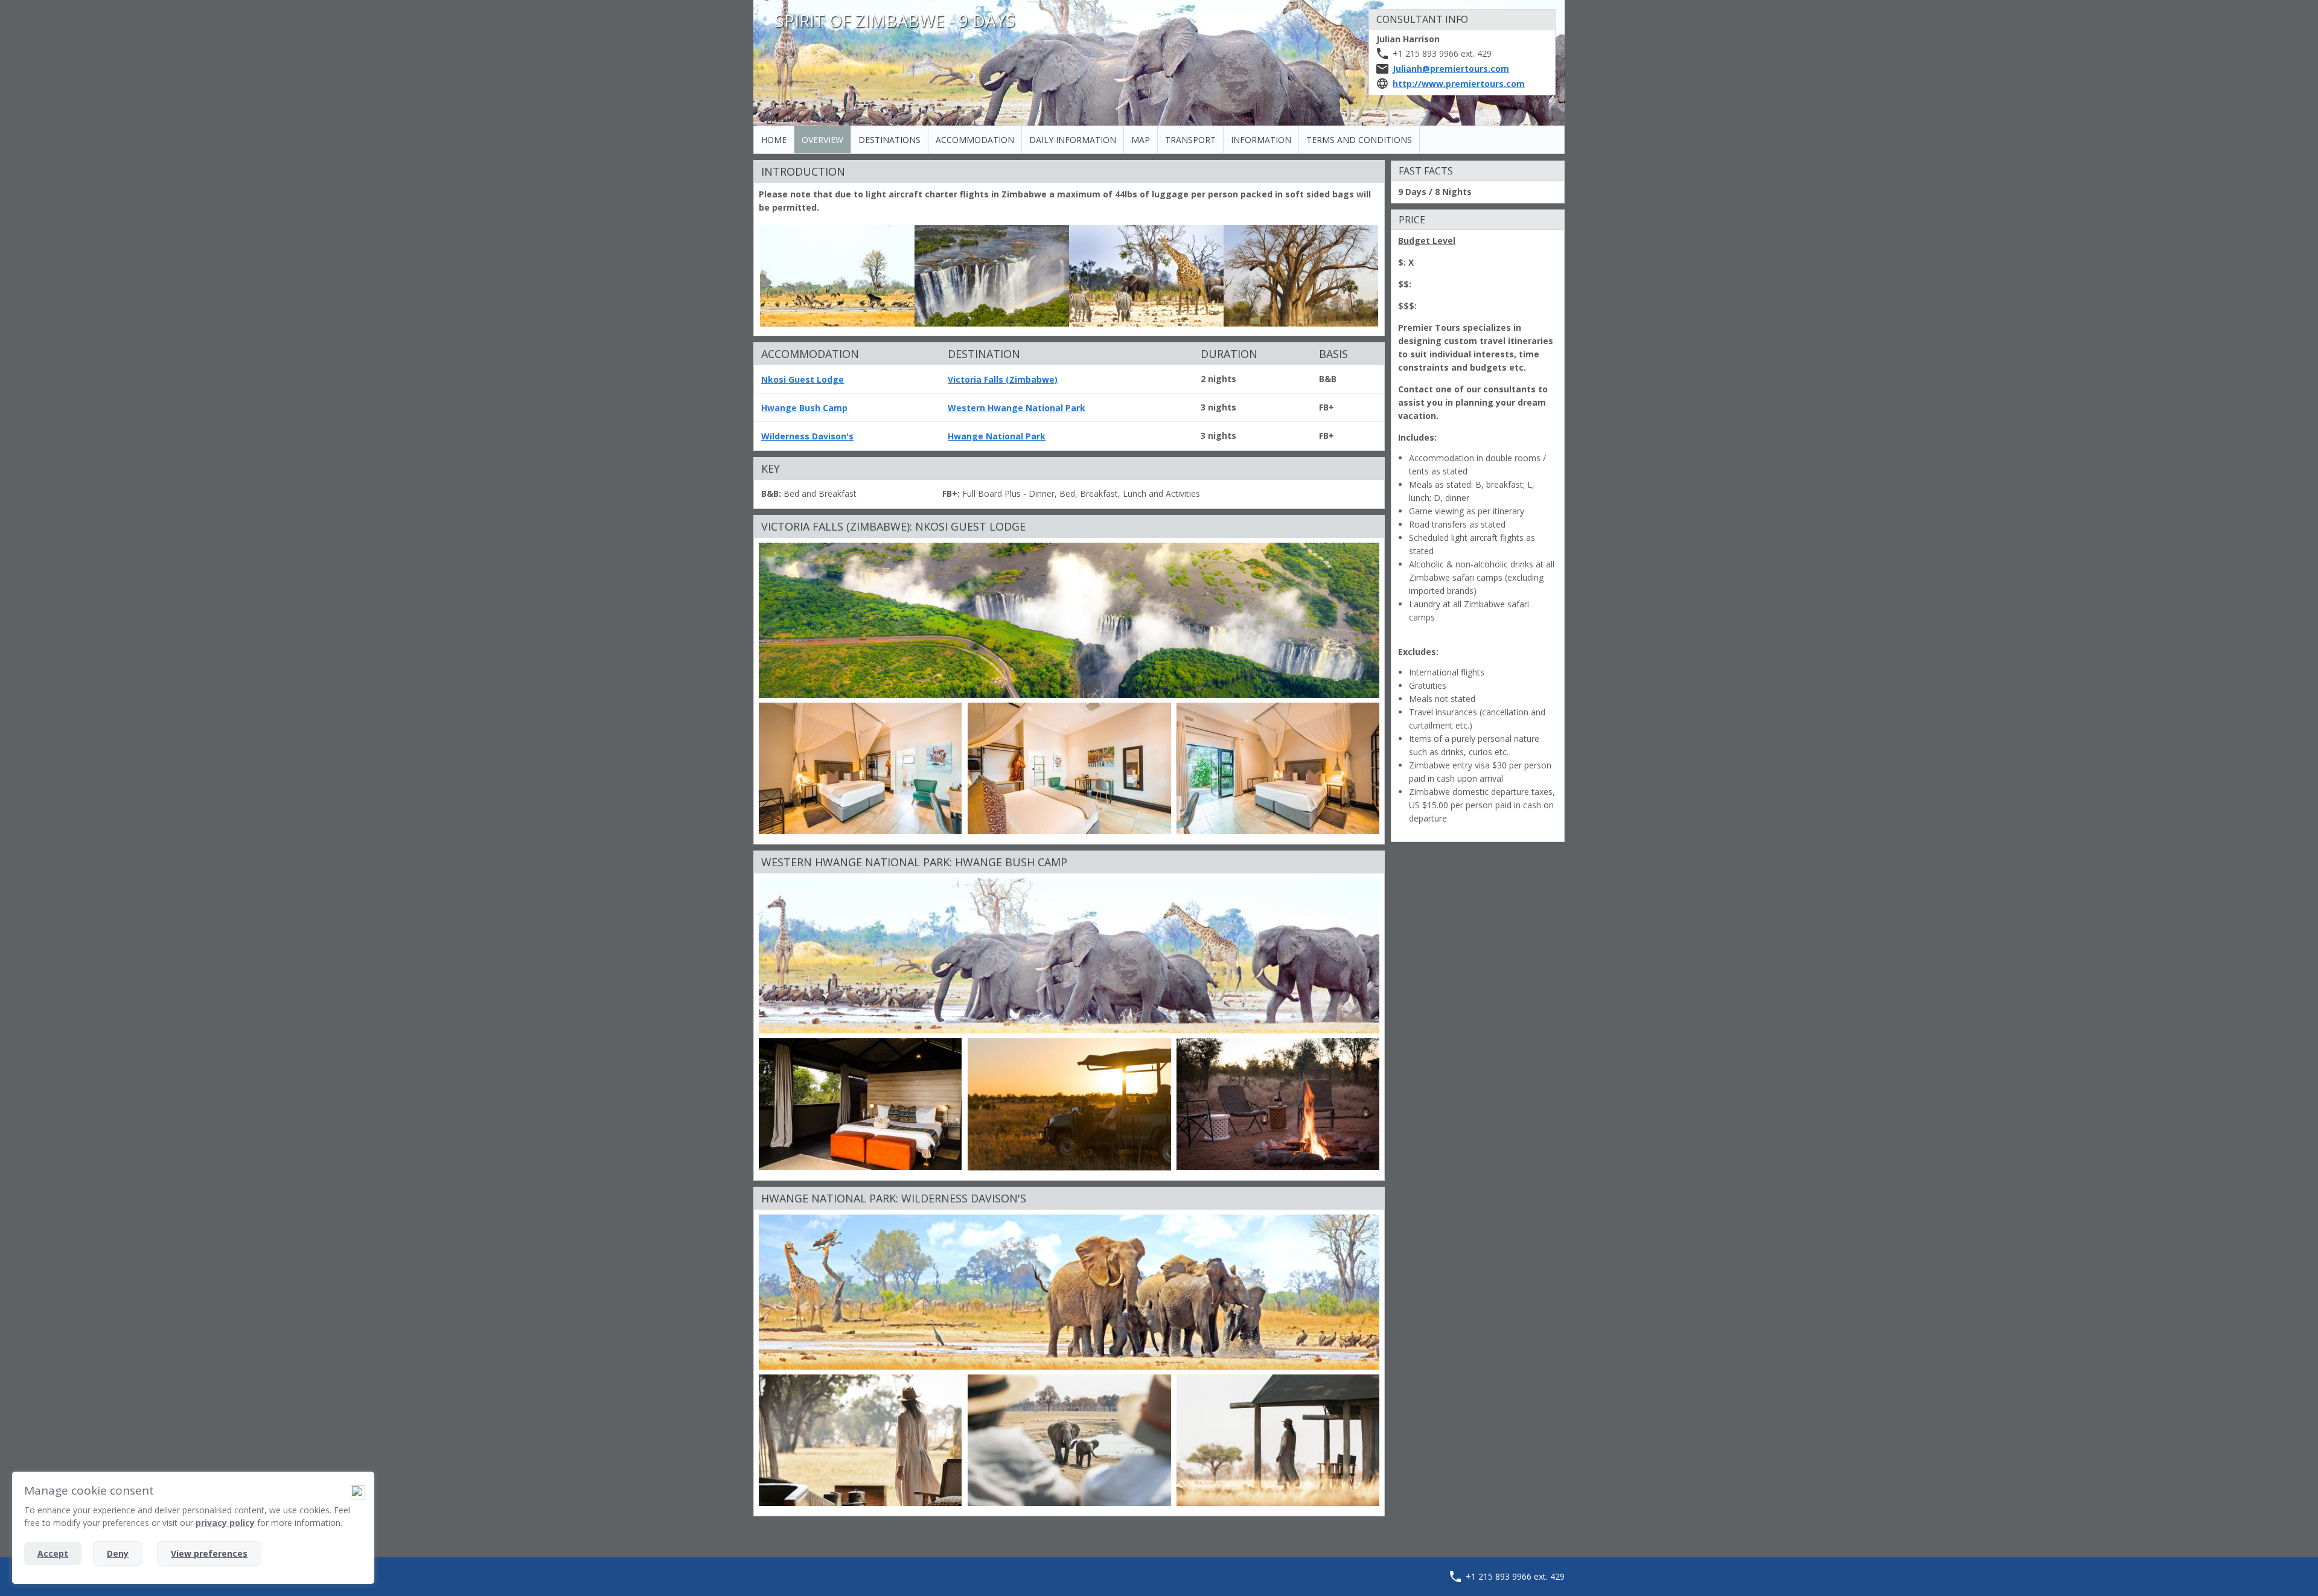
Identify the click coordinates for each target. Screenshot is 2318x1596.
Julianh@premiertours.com (1451, 69)
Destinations (889, 140)
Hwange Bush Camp (804, 408)
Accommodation (975, 140)
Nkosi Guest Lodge (803, 379)
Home (774, 140)
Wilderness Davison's (807, 436)
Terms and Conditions (1359, 140)
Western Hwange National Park (1017, 408)
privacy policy (225, 1523)
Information (1261, 140)
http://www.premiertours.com (1459, 84)
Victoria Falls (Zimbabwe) (1003, 379)
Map (1141, 140)
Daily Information (1073, 140)
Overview (822, 140)
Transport (1190, 140)
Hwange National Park (997, 436)
